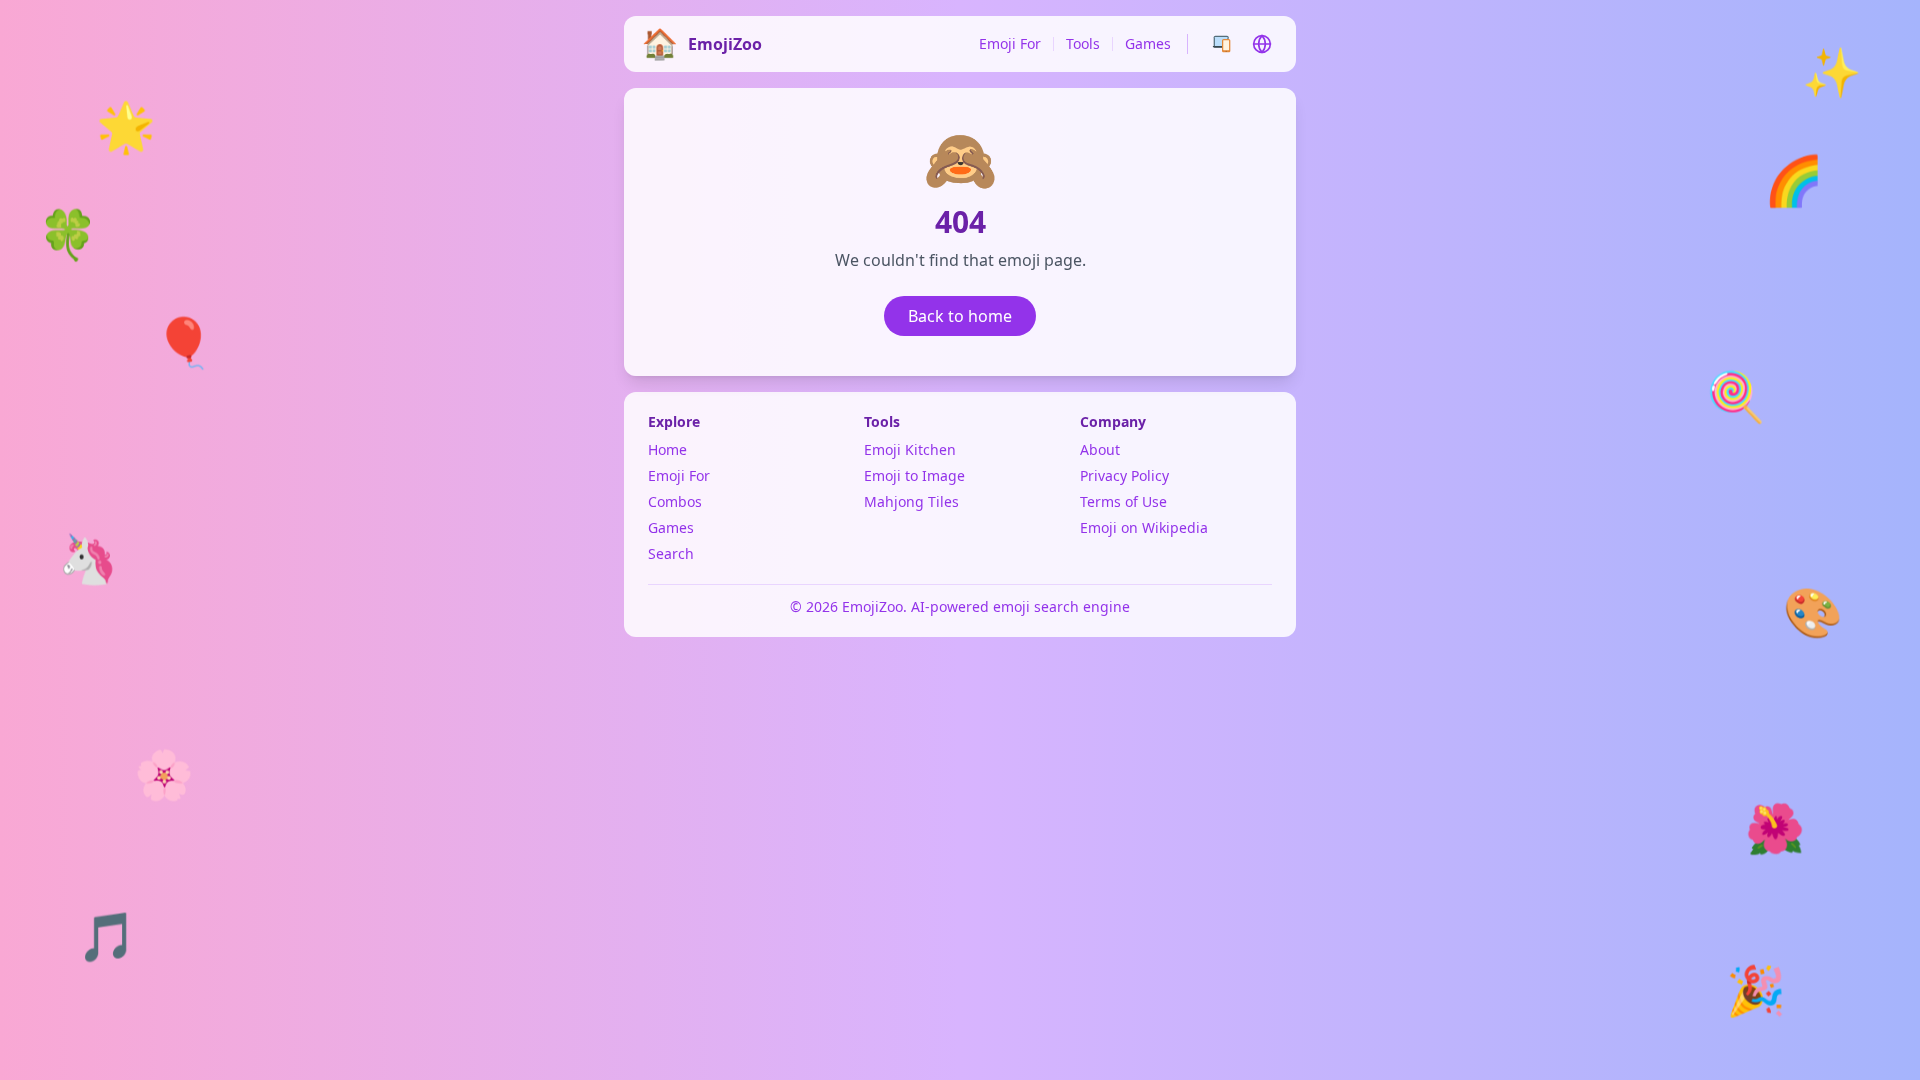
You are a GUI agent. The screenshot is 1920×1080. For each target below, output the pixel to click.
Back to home (960, 316)
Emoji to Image (914, 475)
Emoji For (1010, 43)
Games (1148, 43)
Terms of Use (1123, 501)
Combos (675, 501)
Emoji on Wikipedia (1144, 527)
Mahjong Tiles (911, 501)
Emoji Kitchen (910, 449)
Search (671, 553)
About (1100, 449)
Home (667, 449)
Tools (1083, 43)
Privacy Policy (1124, 475)
